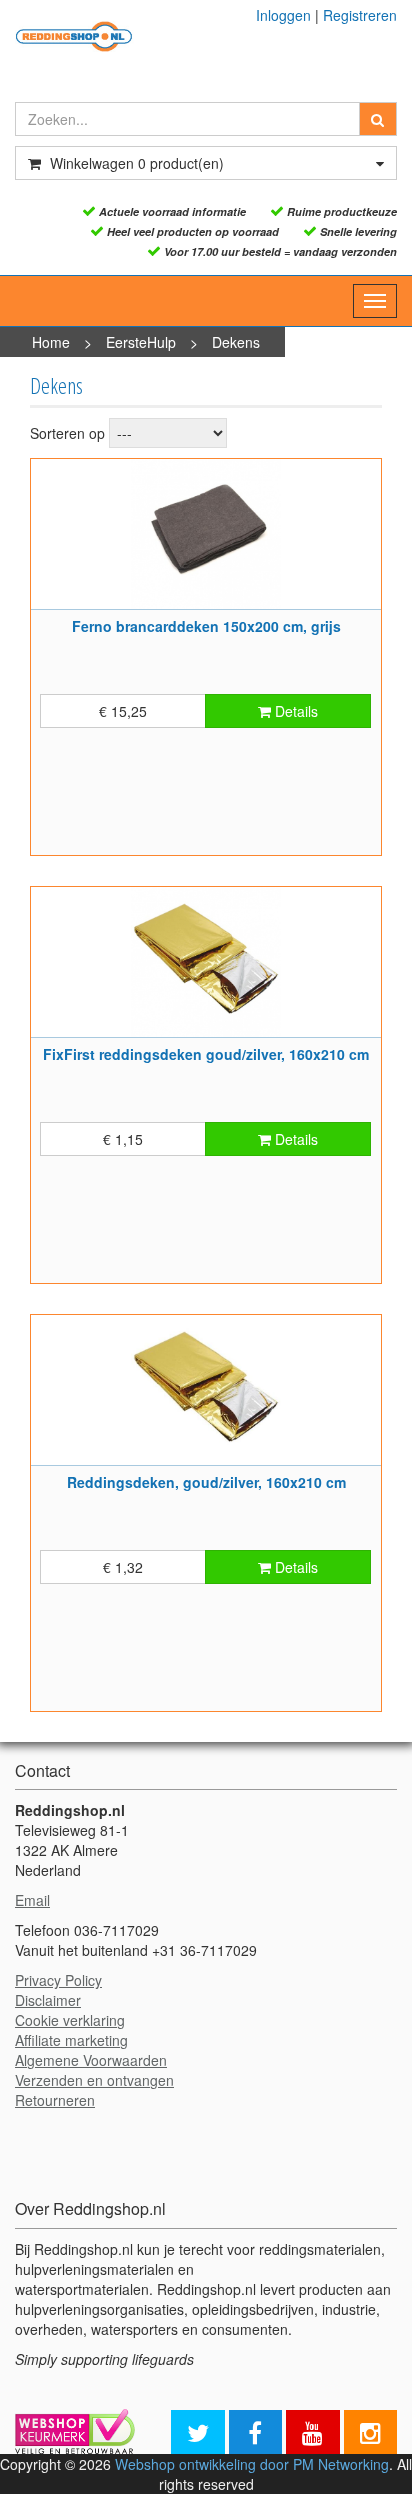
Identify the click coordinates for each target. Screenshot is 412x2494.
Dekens (236, 342)
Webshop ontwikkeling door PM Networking (252, 2464)
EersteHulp (141, 342)
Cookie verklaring (70, 2020)
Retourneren (55, 2100)
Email (32, 1900)
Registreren (360, 15)
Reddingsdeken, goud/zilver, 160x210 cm (206, 1482)
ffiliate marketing (76, 2040)
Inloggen (283, 15)
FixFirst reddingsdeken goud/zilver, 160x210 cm (206, 1054)
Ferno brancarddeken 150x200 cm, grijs (206, 626)
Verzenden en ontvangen (94, 2080)
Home (51, 342)
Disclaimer (48, 2000)
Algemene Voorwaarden (91, 2060)
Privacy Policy (58, 1980)
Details (294, 711)
